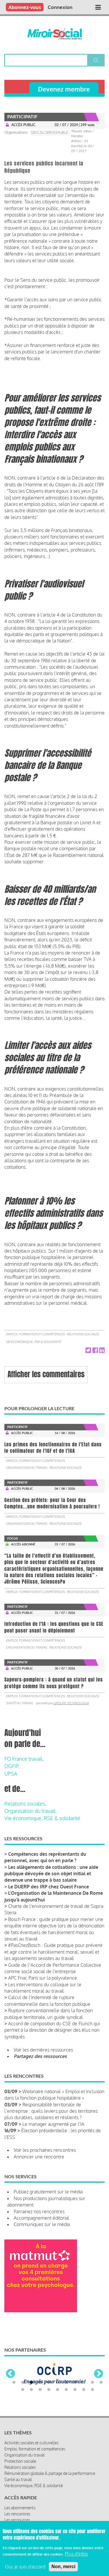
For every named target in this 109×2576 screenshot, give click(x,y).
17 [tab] (66, 2408)
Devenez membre (64, 89)
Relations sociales (83, 1334)
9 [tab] (84, 2401)
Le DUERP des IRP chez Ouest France (49, 1887)
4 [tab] (40, 2401)
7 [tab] (66, 2401)
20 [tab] (92, 2408)
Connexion (60, 7)
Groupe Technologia (71, 1703)
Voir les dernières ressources (43, 2050)
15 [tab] (49, 2408)
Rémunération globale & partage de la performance (50, 2491)
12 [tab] (23, 2408)
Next (99, 2383)
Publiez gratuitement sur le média (48, 2192)
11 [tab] (101, 2401)
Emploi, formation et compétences (35, 1334)
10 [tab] (92, 2401)
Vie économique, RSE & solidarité (33, 1342)
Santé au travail (19, 1703)
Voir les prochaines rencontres (45, 2150)
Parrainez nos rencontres (39, 2211)
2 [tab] (23, 2401)
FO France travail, (24, 1759)
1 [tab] (14, 2401)
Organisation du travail (27, 1468)
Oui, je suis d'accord (25, 2567)
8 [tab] (75, 2401)
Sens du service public (50, 133)
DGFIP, (12, 1766)
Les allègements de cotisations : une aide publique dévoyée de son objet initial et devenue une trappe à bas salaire (51, 1874)
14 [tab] (40, 2408)
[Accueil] (54, 34)
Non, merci (63, 2567)
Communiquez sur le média (42, 2224)
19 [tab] (84, 2408)
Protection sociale (20, 2479)
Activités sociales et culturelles (31, 2461)
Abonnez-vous (25, 7)
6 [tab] (58, 2401)
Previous (10, 2383)
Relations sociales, (25, 1804)
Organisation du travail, (31, 1811)
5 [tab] (49, 2401)
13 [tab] (31, 2408)
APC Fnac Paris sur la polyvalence (43, 1978)
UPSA (11, 1774)
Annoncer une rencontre (39, 2157)
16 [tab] (58, 2408)
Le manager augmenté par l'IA (53, 2124)
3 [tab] (31, 2401)
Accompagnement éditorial (41, 2218)
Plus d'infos (76, 2554)
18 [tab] (75, 2408)
